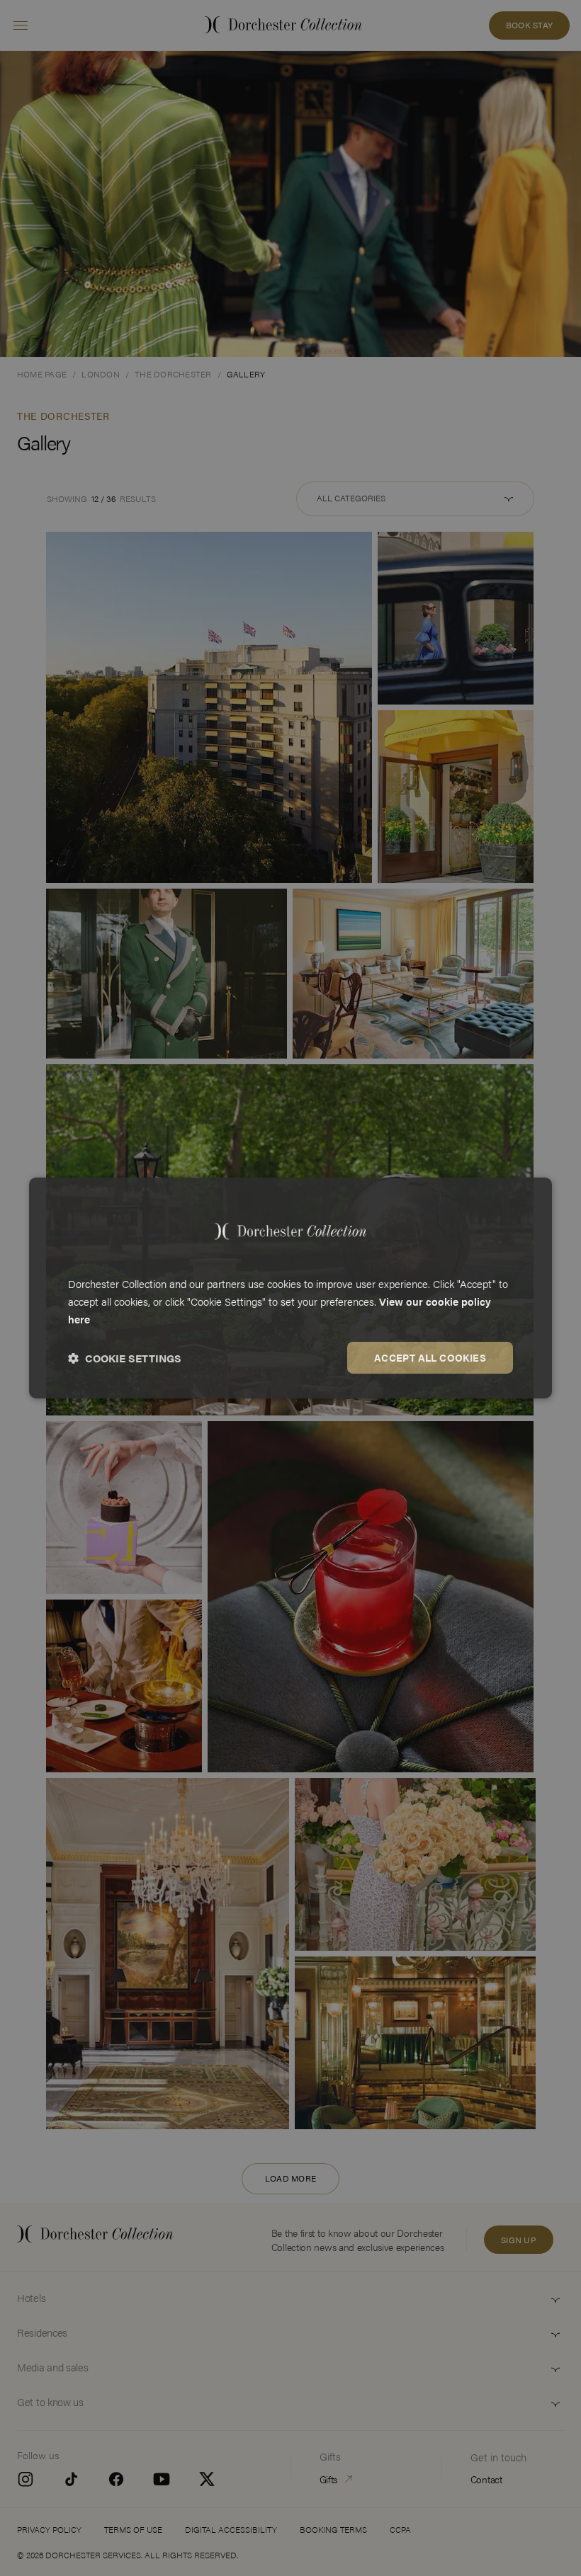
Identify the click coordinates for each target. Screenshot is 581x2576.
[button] (125, 1358)
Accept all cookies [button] (430, 1357)
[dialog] (290, 1288)
